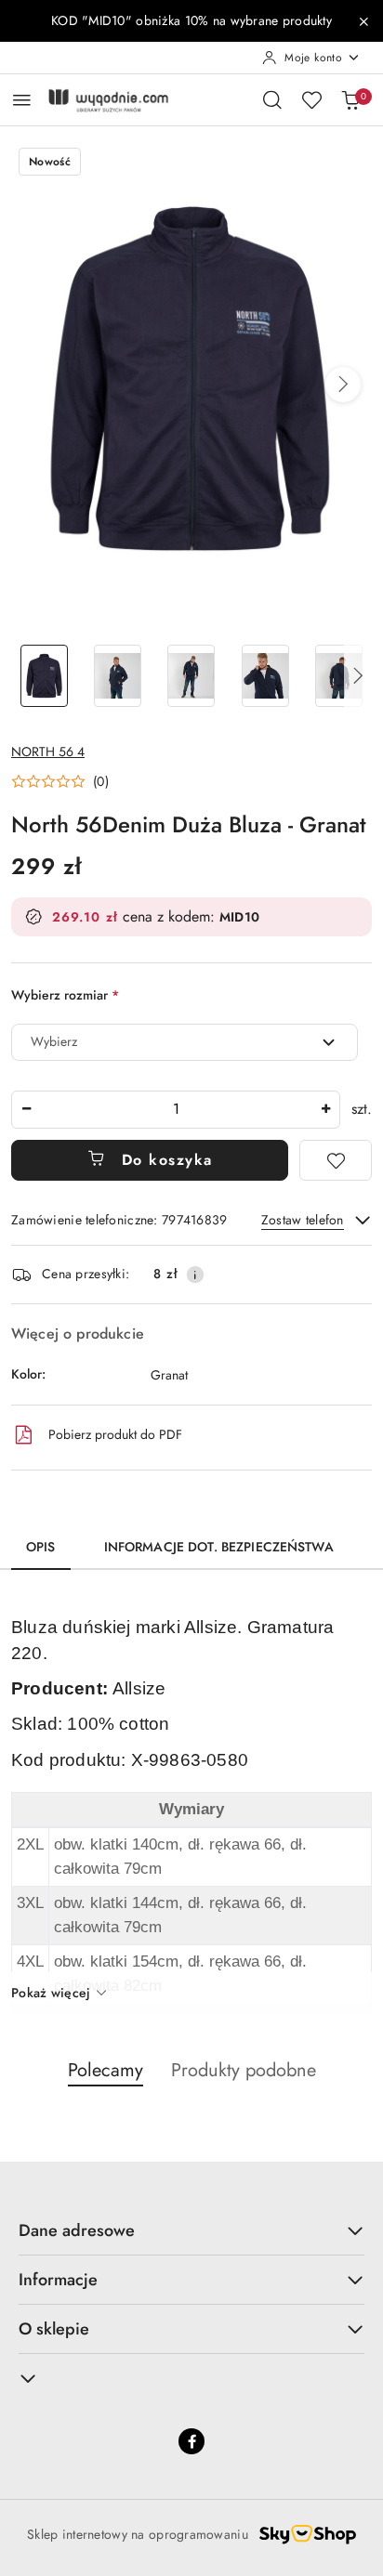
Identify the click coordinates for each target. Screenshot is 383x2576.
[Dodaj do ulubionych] (336, 1160)
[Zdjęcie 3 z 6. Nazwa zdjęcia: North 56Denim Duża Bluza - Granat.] (191, 676)
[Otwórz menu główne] (22, 100)
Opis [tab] (41, 1547)
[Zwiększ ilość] (325, 1110)
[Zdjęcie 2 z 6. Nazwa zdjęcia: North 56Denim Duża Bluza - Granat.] (118, 676)
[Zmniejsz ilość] (26, 1110)
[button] (343, 385)
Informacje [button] (58, 2280)
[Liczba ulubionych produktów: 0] (311, 99)
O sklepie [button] (54, 2329)
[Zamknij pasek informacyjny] (363, 21)
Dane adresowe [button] (77, 2230)
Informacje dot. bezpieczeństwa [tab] (219, 1547)
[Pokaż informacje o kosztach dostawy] (195, 1275)
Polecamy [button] (106, 2070)
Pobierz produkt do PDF (115, 1434)
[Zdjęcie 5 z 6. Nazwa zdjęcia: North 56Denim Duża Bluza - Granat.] (339, 676)
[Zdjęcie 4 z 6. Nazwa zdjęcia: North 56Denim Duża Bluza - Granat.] (265, 676)
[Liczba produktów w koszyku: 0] (350, 99)
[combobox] (185, 1042)
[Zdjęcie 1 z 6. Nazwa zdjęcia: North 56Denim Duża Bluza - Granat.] (44, 676)
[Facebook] (191, 2441)
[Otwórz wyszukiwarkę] (272, 99)
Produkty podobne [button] (244, 2070)
